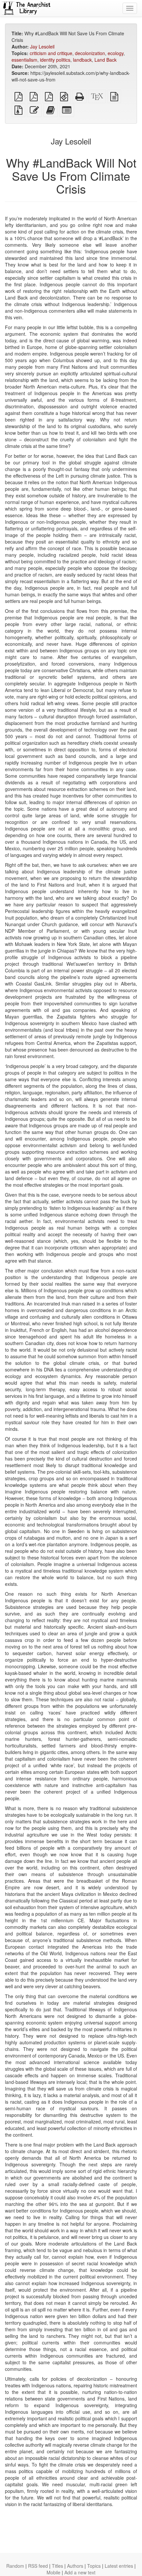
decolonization (90, 53)
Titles (57, 2566)
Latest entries (119, 2566)
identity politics (55, 60)
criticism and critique (51, 53)
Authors (75, 2566)
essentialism (24, 60)
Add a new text (80, 2572)
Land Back (106, 60)
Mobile (53, 2572)
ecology (116, 53)
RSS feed (38, 2566)
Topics (94, 2566)
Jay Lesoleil (42, 47)
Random (15, 2566)
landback (82, 60)
